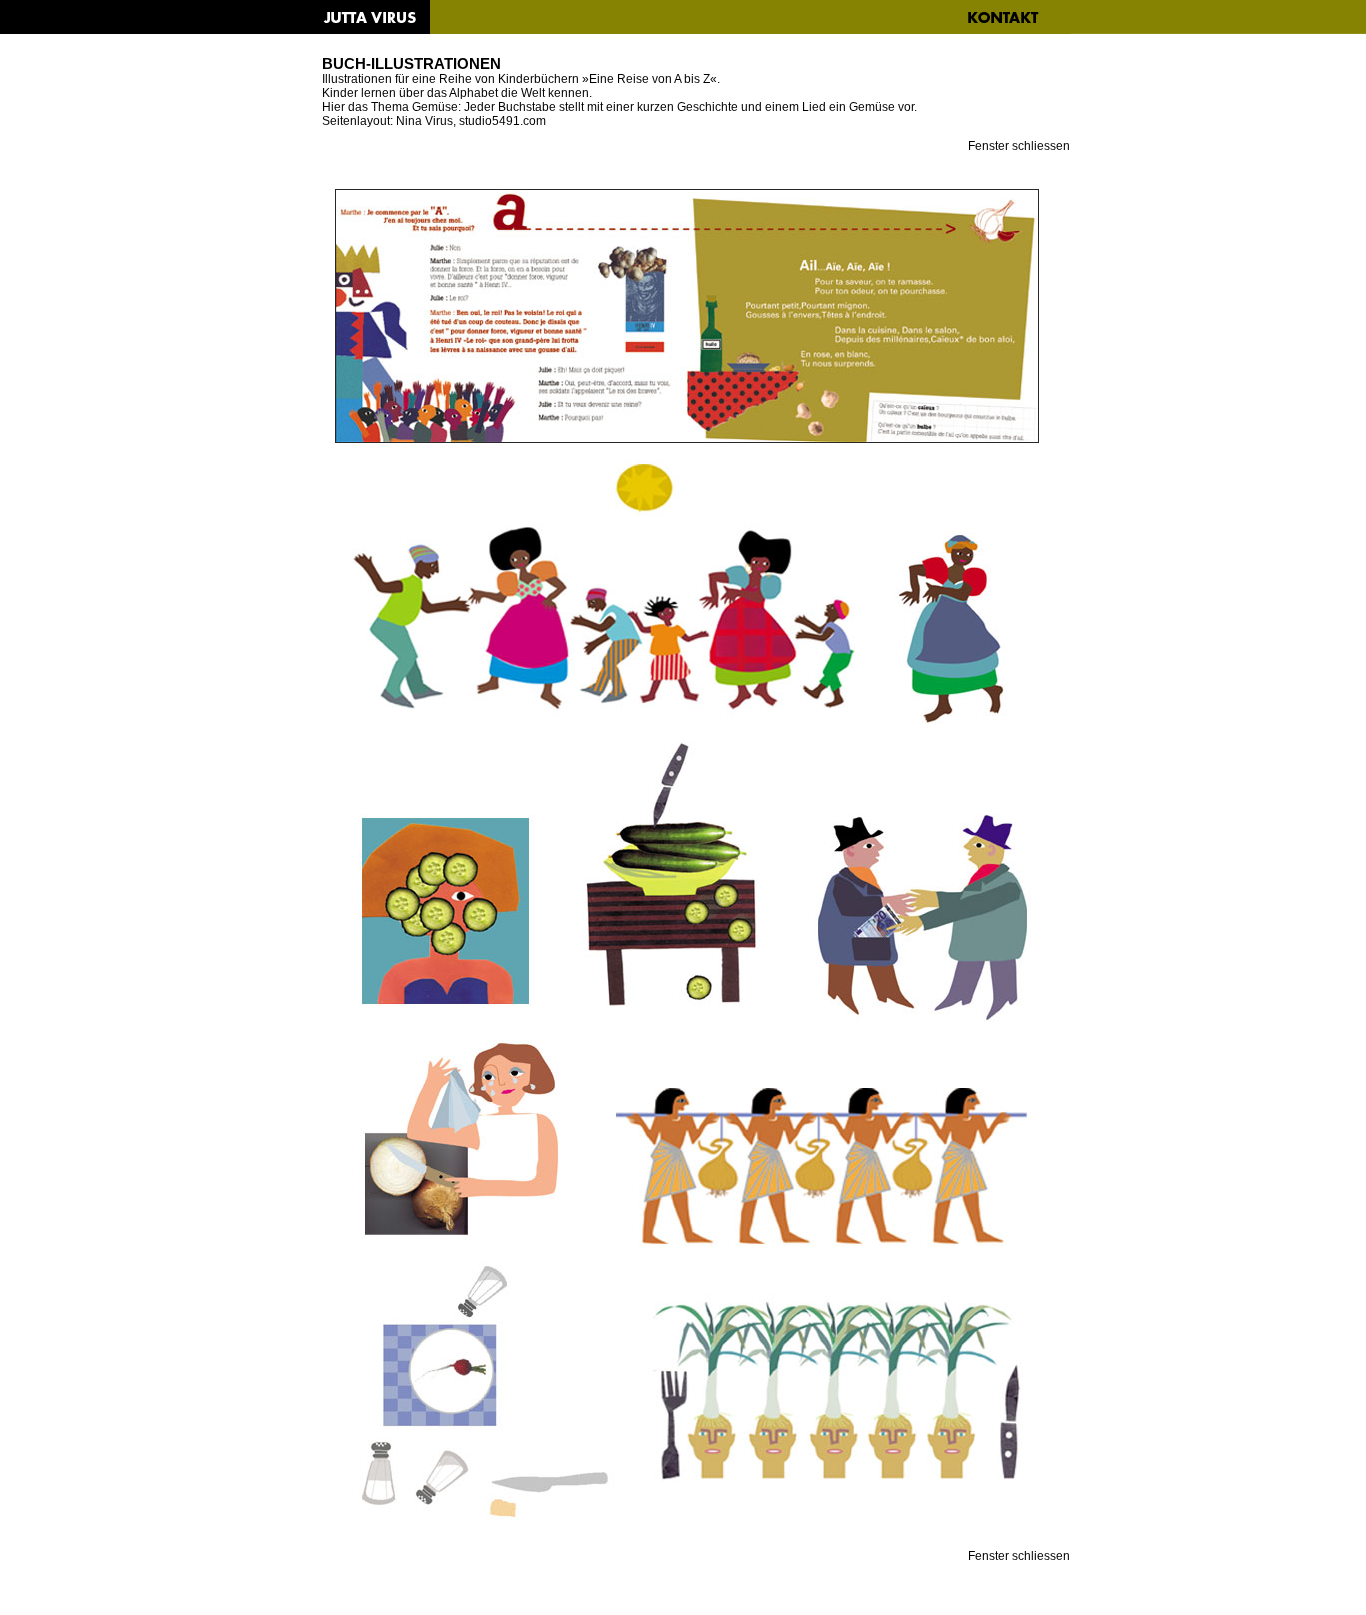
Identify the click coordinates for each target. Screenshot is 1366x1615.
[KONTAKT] (1002, 18)
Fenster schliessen (1019, 146)
